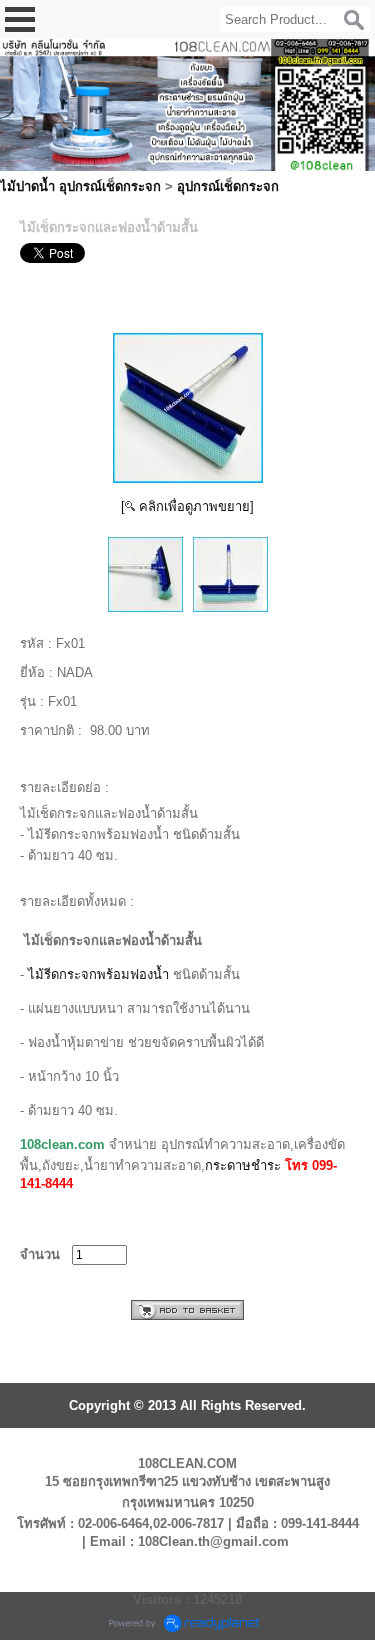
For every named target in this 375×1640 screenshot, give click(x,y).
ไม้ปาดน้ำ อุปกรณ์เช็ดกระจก (80, 186)
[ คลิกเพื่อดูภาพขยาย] (187, 506)
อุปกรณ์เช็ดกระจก (228, 186)
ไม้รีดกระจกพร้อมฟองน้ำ (98, 974)
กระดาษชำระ (243, 1165)
